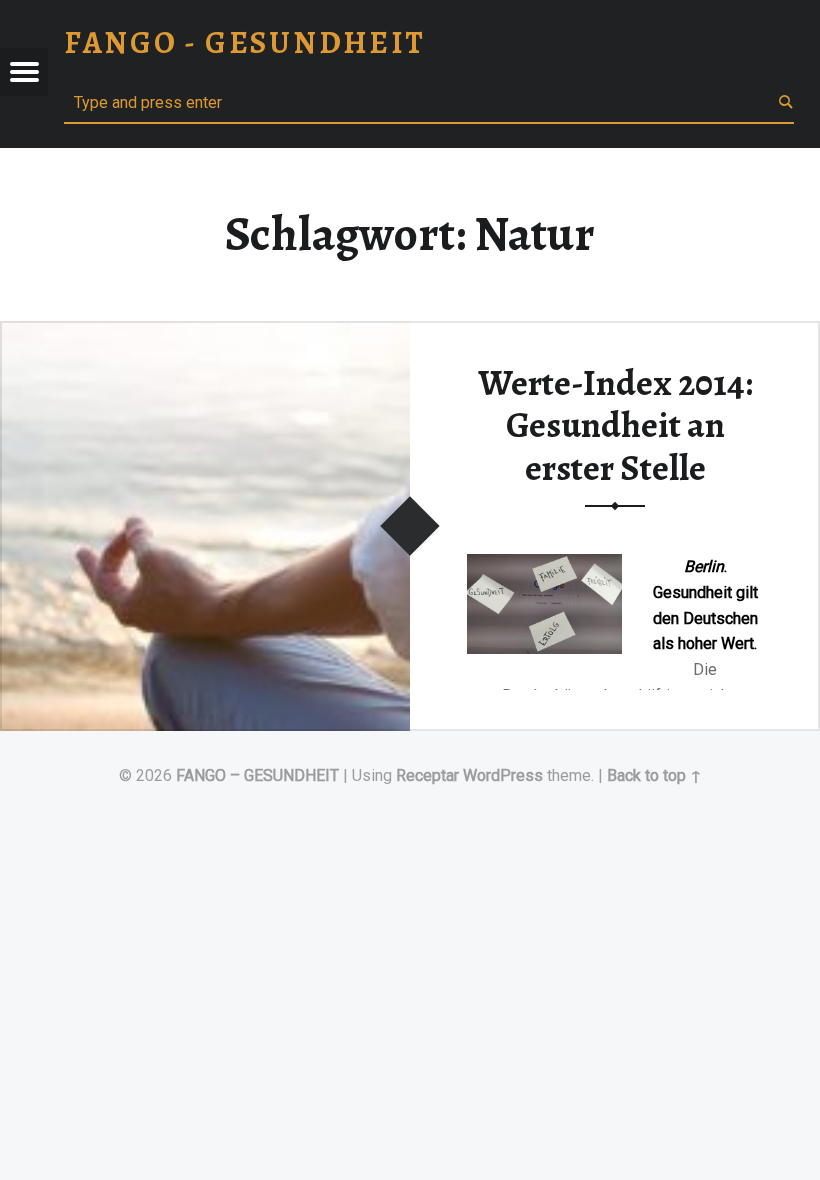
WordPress (503, 775)
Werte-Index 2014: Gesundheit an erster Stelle (615, 425)
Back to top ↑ (654, 775)
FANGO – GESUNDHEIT (257, 775)
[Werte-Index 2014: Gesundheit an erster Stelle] (205, 333)
